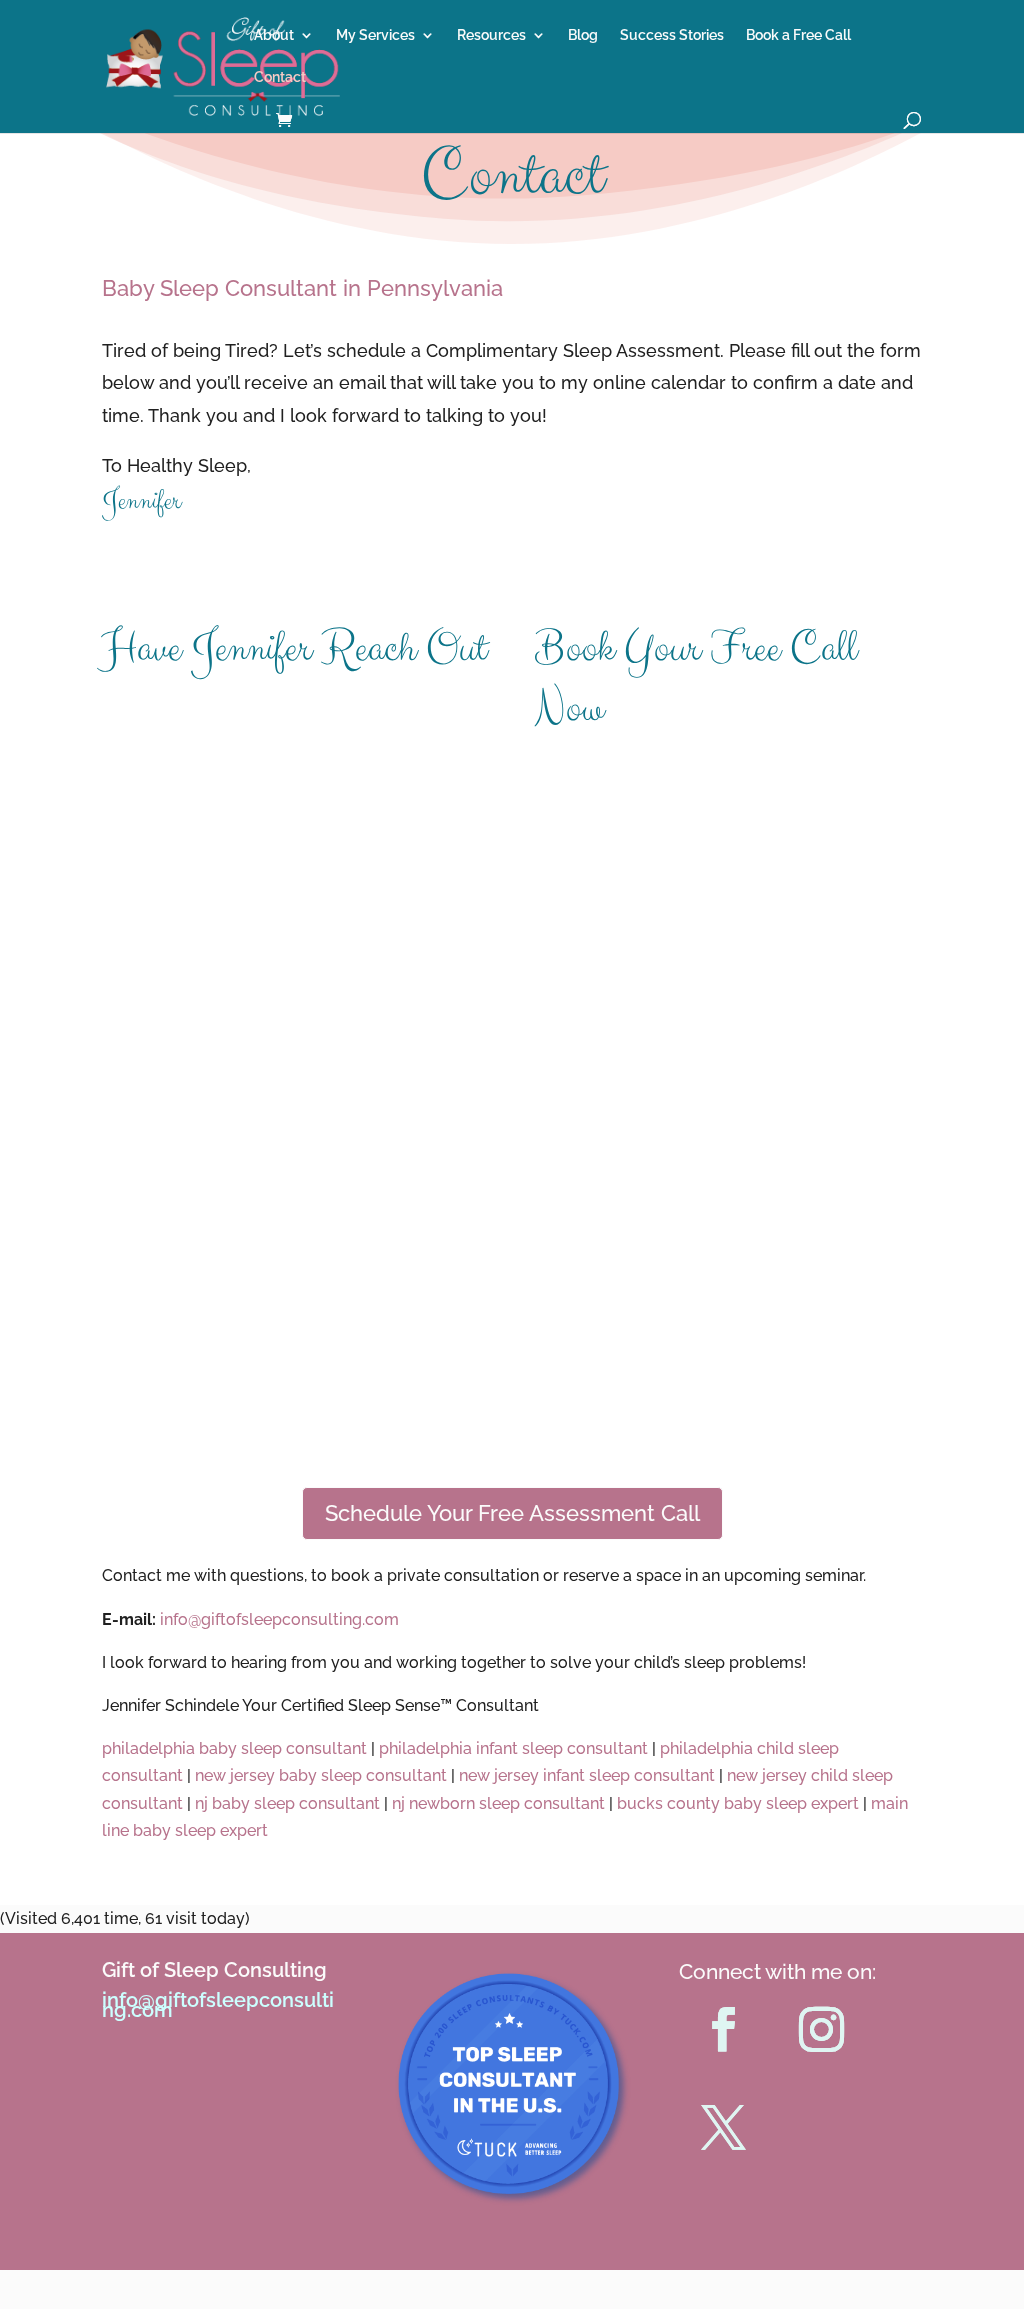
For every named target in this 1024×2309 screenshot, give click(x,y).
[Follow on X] (724, 2128)
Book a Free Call (798, 35)
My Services (375, 35)
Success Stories (672, 35)
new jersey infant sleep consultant (587, 1775)
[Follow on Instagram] (822, 2030)
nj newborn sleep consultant (496, 1803)
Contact (280, 77)
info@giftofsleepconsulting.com (218, 2005)
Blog (583, 35)
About (274, 35)
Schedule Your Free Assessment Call (512, 1513)
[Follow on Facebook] (724, 2030)
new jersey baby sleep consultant (323, 1775)
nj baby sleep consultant (287, 1803)
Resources (491, 35)
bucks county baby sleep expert (740, 1803)
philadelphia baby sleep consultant (234, 1748)
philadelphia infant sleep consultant (513, 1748)
